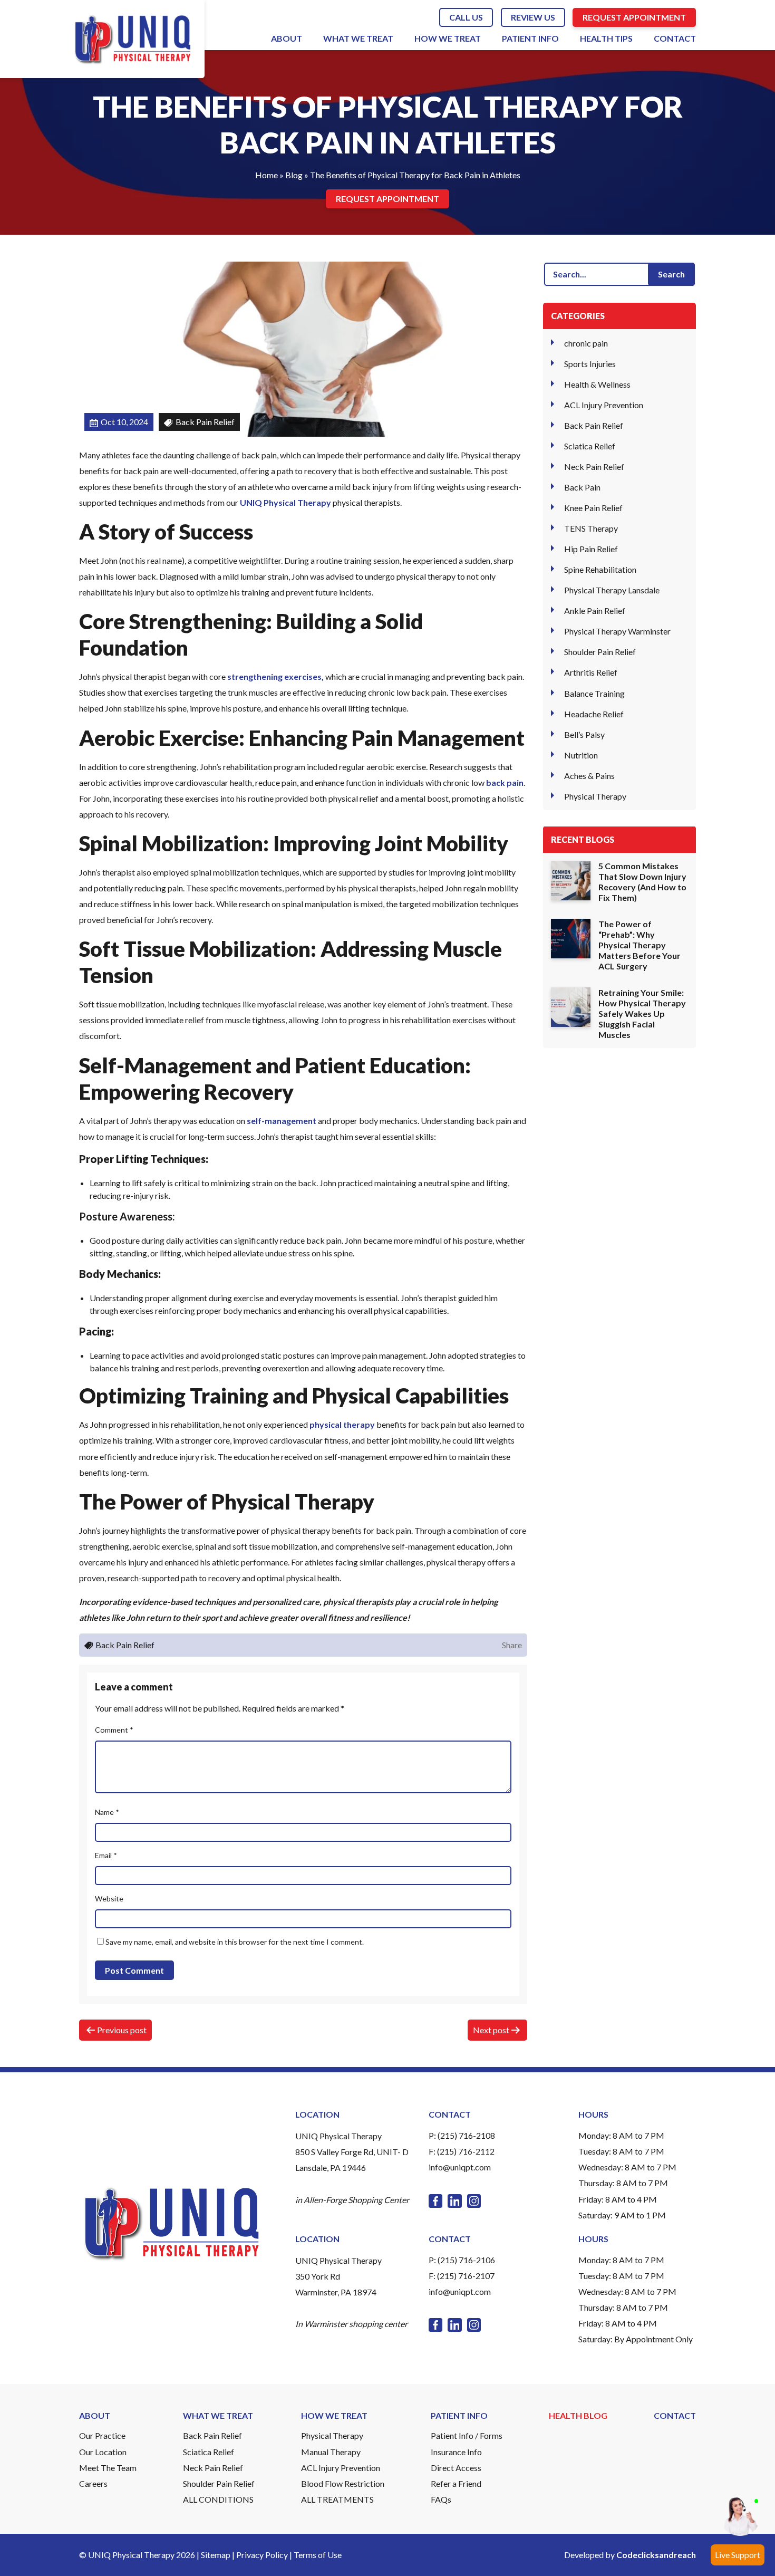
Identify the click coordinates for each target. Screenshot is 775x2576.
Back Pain (582, 487)
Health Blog (578, 2415)
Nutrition (581, 754)
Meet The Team (108, 2468)
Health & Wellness (597, 384)
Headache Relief (594, 713)
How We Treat (448, 38)
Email (106, 1855)
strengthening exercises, (275, 676)
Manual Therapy (331, 2452)
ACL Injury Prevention (604, 405)
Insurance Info (456, 2452)
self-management (282, 1121)
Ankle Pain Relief (595, 611)
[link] (435, 2201)
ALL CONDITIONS (218, 2499)
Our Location (103, 2452)
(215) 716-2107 (466, 2276)
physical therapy (342, 1424)
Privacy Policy (262, 2555)
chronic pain (586, 343)
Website (109, 1899)
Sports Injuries (590, 364)
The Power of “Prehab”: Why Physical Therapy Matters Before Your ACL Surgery (640, 945)
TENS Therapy (591, 528)
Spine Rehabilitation (600, 569)
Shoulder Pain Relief (600, 652)
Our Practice (102, 2435)
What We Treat (358, 38)
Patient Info (530, 38)
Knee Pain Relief (593, 508)
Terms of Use (318, 2555)
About (287, 38)
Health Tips (606, 38)
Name (107, 1812)
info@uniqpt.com (460, 2167)
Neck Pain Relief (594, 467)
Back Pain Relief (594, 425)
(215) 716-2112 (466, 2151)
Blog (294, 175)
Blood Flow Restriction (343, 2483)
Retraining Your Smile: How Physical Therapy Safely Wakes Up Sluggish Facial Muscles (642, 1013)
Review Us (533, 17)
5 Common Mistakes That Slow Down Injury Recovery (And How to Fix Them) (642, 882)
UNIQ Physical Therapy (285, 502)
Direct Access (456, 2468)
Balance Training (594, 693)
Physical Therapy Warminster (617, 631)
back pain (505, 782)
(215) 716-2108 (466, 2135)
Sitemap (216, 2555)
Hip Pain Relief (591, 549)
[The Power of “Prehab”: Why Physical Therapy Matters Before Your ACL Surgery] (571, 939)
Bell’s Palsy (584, 734)
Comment (114, 1730)
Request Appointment (634, 17)
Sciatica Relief (590, 446)
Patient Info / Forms (467, 2435)
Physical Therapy (595, 796)
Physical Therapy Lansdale (612, 590)
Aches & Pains (589, 775)
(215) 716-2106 (466, 2260)
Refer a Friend (456, 2483)
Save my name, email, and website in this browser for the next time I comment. (235, 1942)
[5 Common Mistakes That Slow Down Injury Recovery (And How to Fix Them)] (571, 881)
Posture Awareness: (127, 1216)
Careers (93, 2483)
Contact (675, 38)
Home (267, 175)
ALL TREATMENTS (337, 2499)
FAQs (441, 2499)
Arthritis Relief (591, 672)
